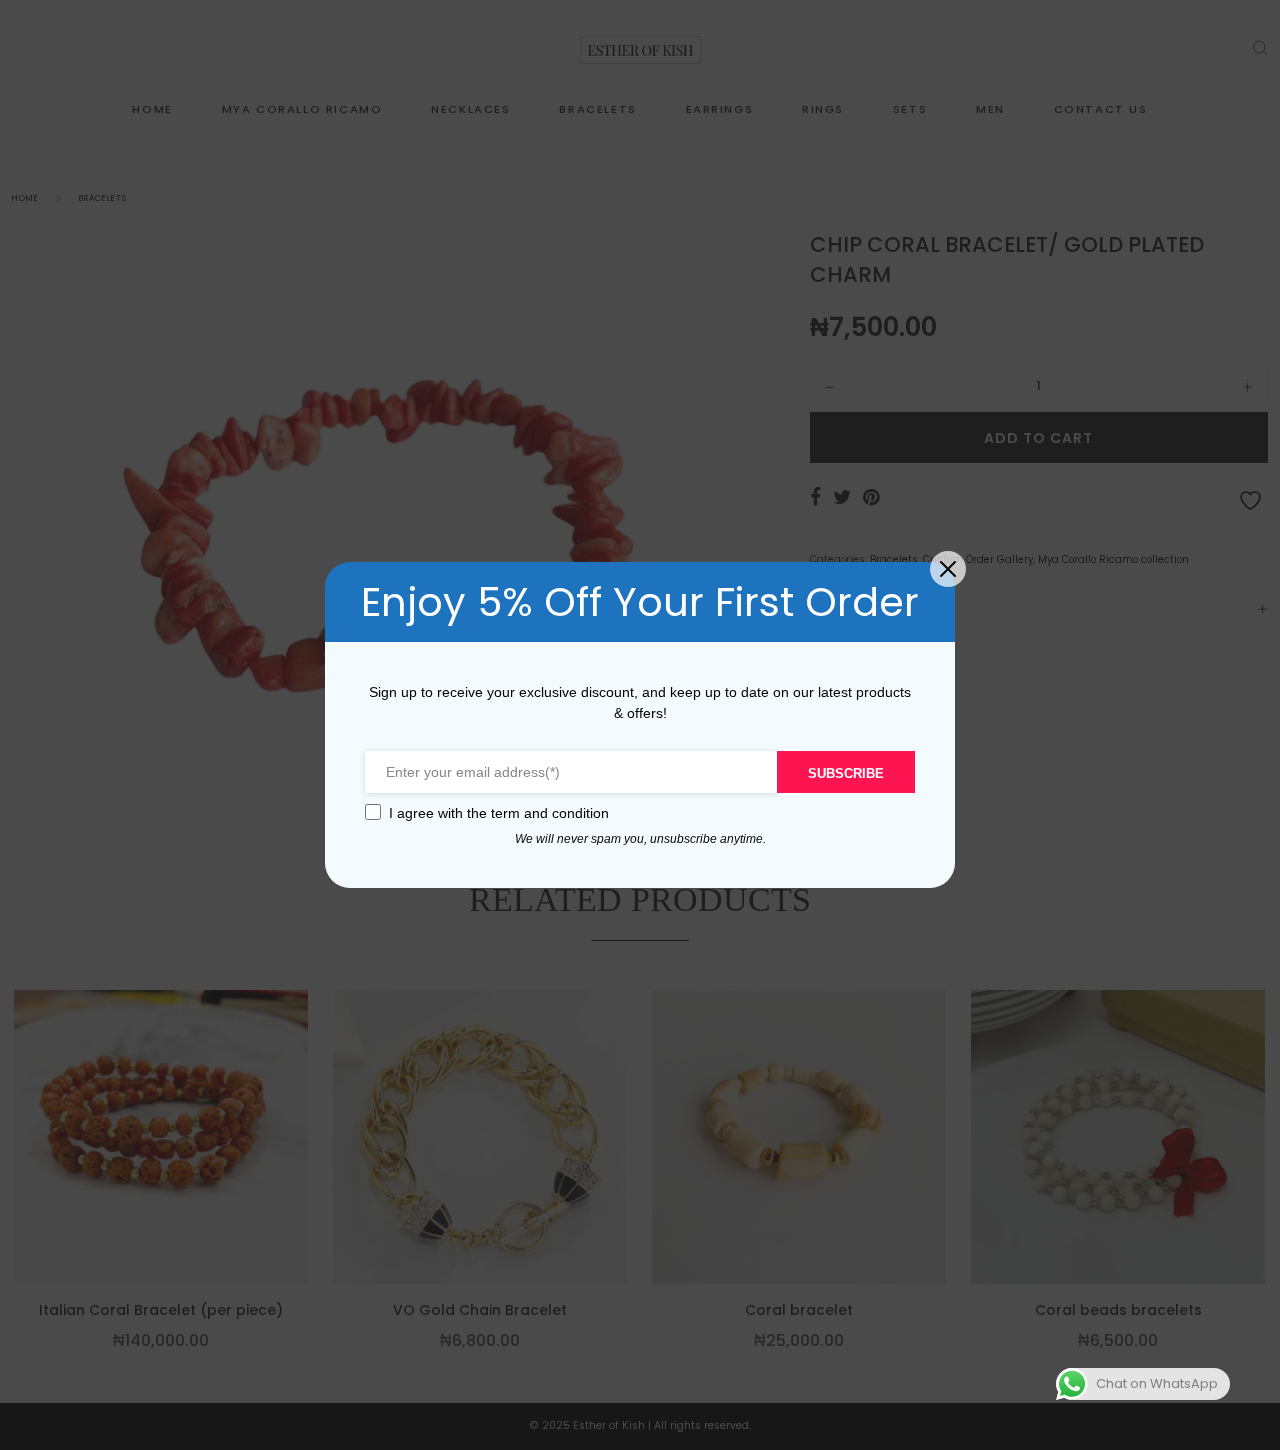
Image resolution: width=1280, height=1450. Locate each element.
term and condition (550, 813)
